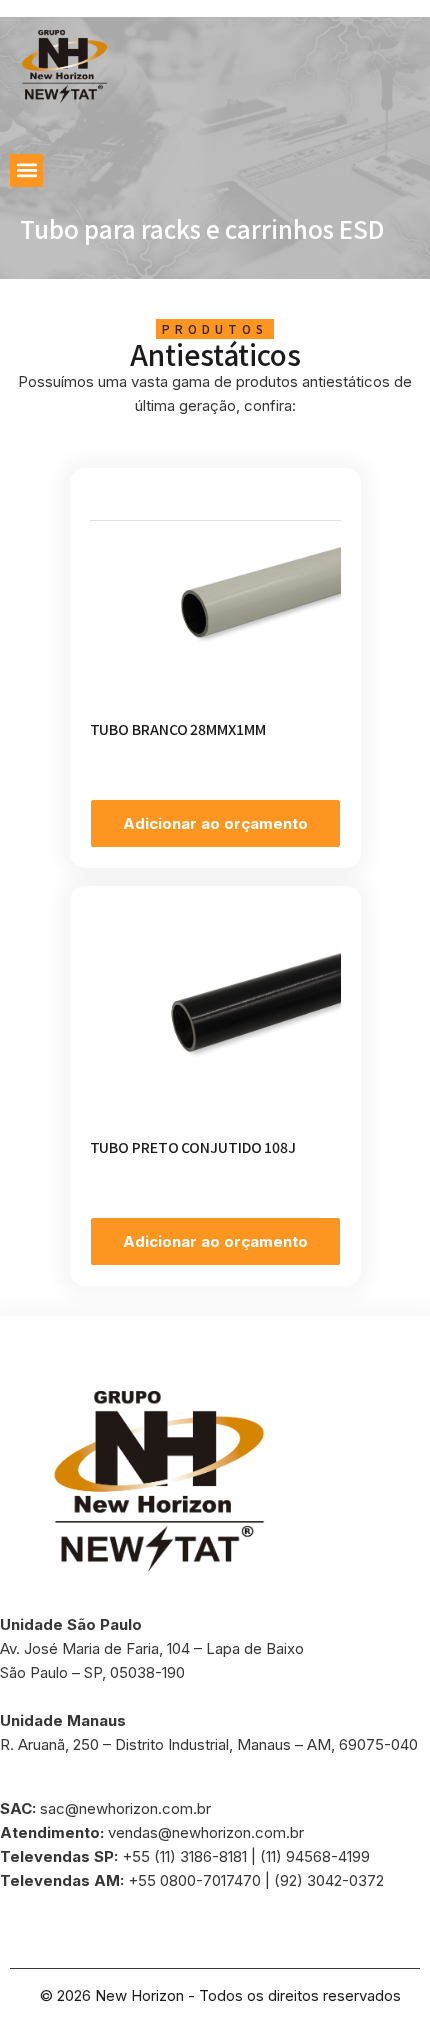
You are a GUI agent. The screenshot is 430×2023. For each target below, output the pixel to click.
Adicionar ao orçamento (215, 823)
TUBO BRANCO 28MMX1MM (178, 729)
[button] (26, 170)
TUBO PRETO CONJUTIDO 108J (193, 1147)
